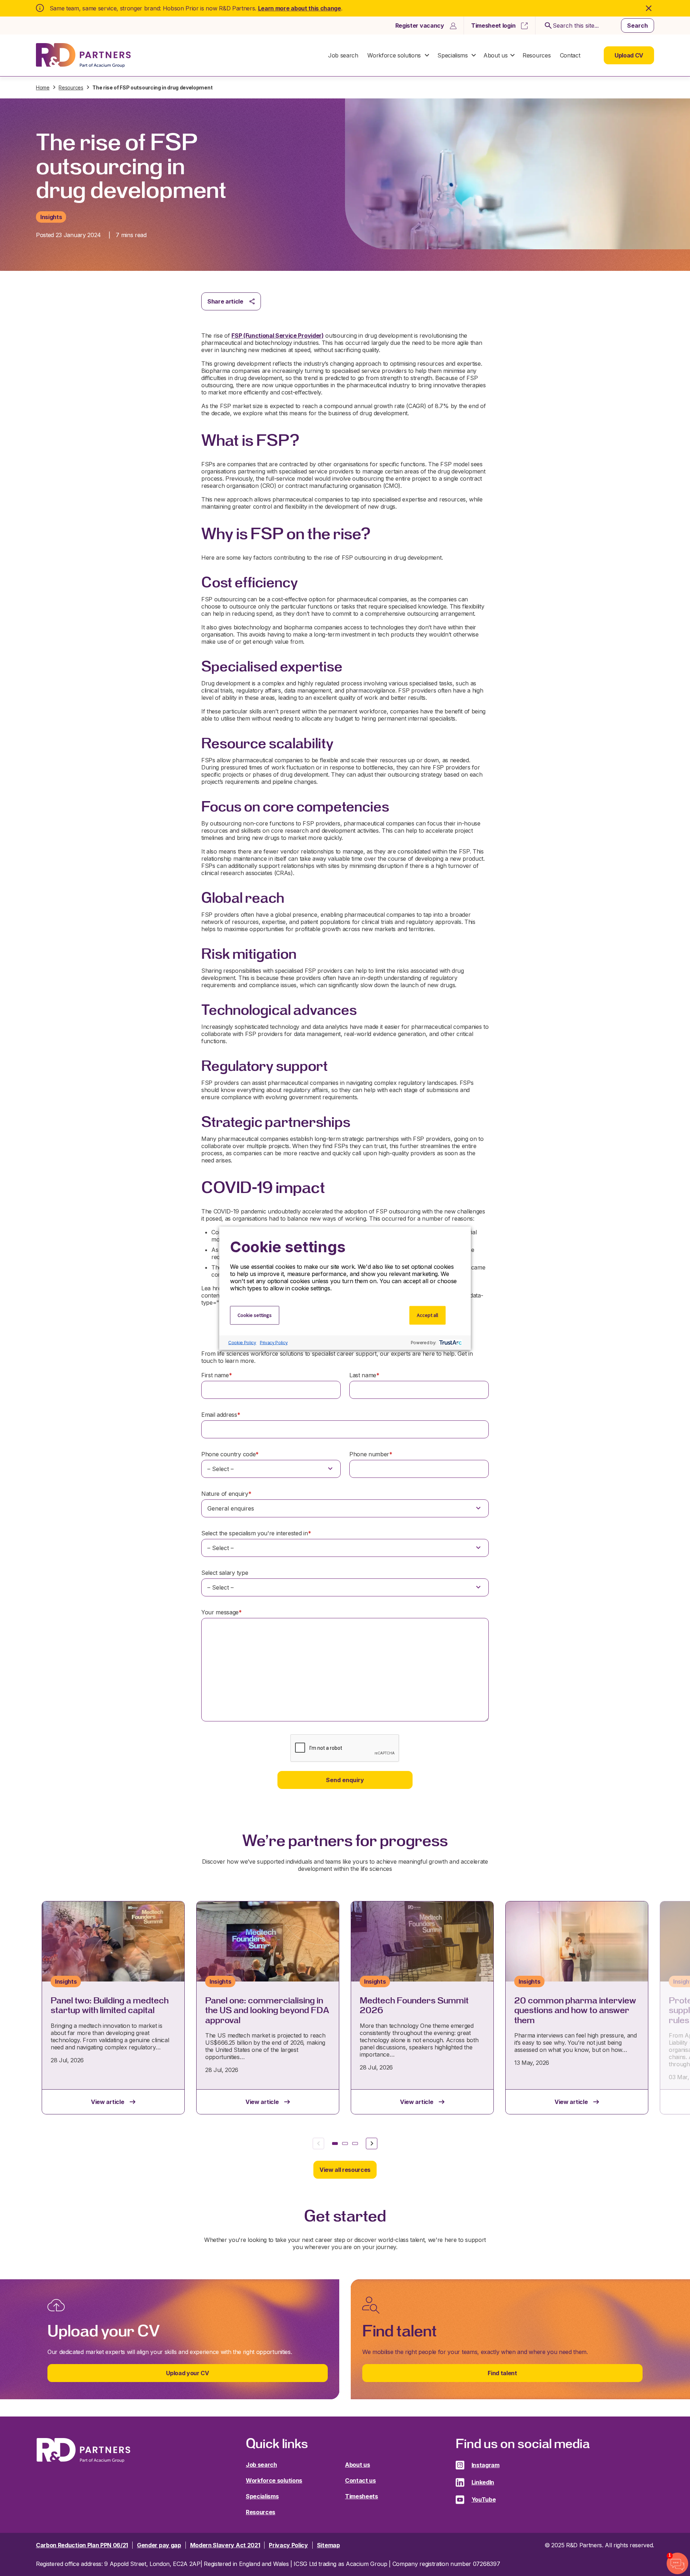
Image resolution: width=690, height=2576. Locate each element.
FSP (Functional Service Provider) (277, 336)
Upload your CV (188, 2373)
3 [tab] (355, 2143)
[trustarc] (450, 1342)
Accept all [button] (427, 1315)
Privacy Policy (274, 1343)
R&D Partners (83, 56)
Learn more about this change (300, 8)
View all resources (345, 2170)
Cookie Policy (242, 1343)
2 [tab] (345, 2143)
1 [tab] (335, 2143)
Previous (318, 2143)
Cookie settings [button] (255, 1315)
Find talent (502, 2373)
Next (372, 2143)
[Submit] (547, 26)
